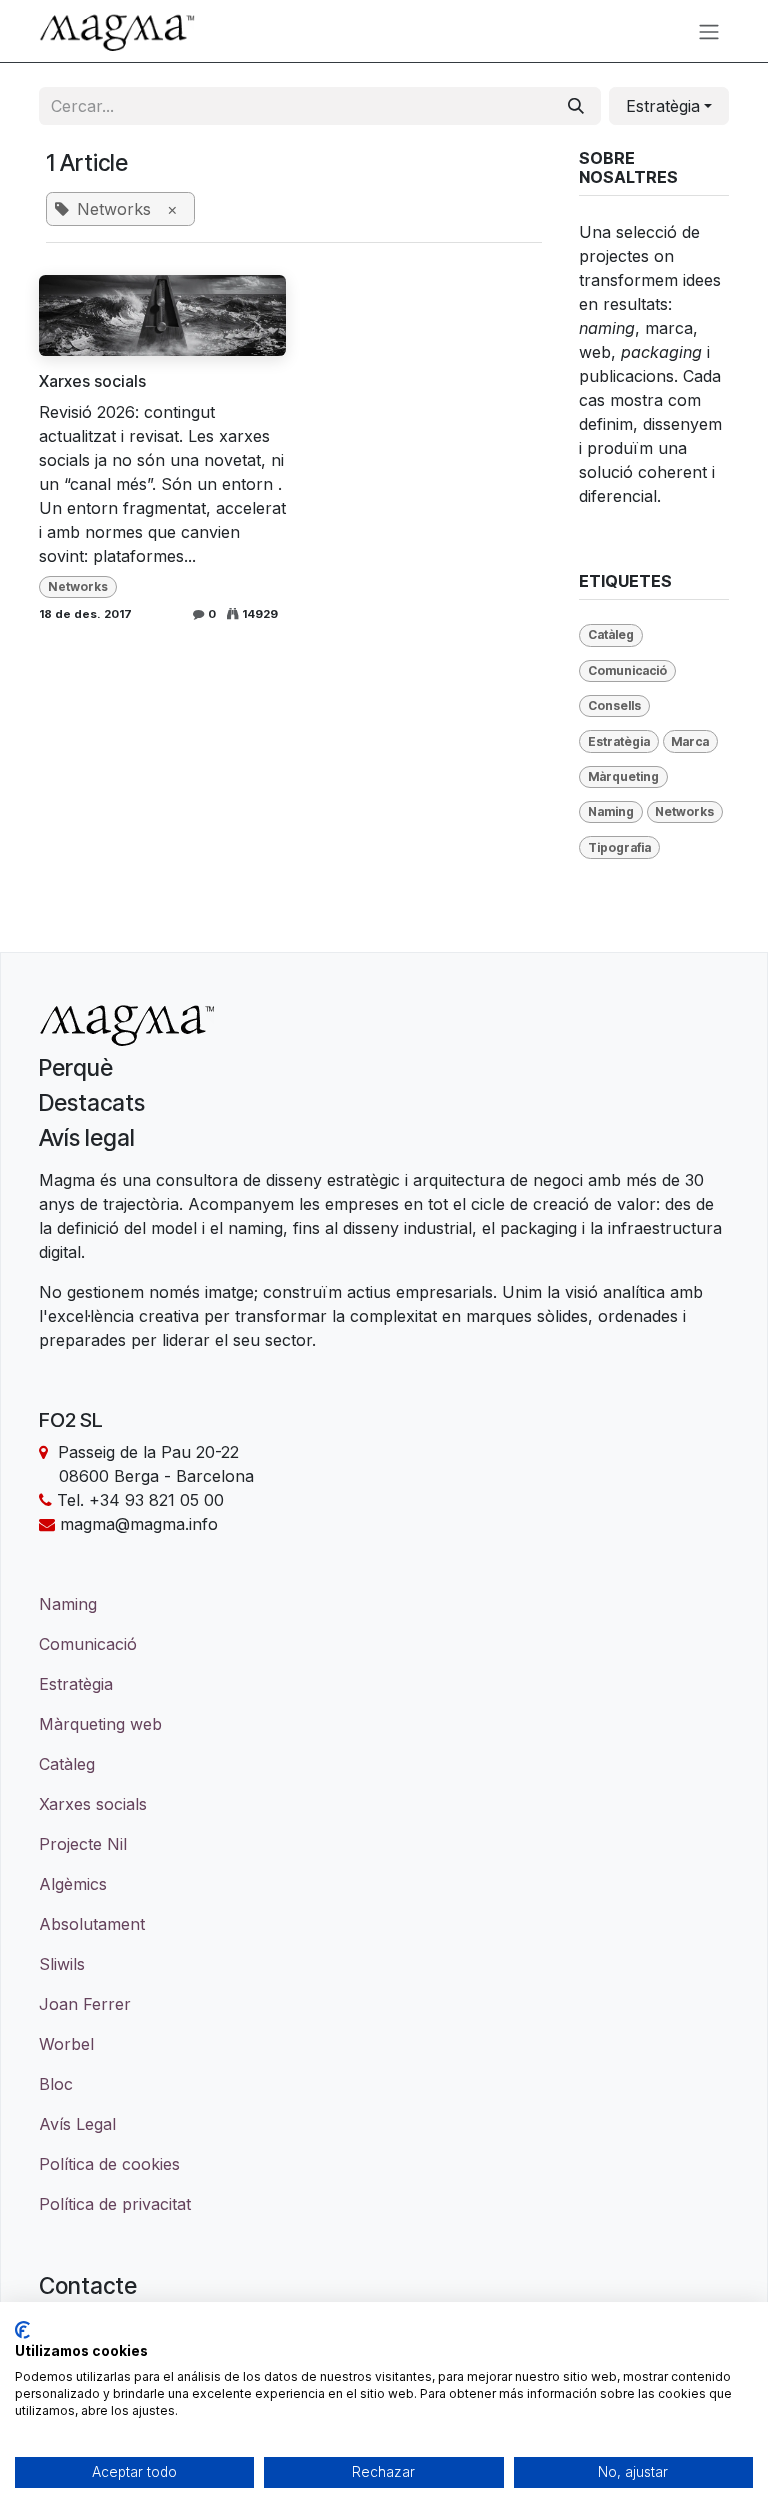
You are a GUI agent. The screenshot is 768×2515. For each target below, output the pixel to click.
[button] (669, 106)
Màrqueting (623, 776)
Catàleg (611, 634)
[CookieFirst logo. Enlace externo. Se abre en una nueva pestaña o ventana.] (22, 2330)
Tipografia (619, 847)
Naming (611, 811)
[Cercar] (576, 106)
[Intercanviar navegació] (709, 31)
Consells (614, 705)
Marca (690, 741)
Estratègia (619, 741)
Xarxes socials (92, 381)
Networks (78, 586)
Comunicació (627, 670)
